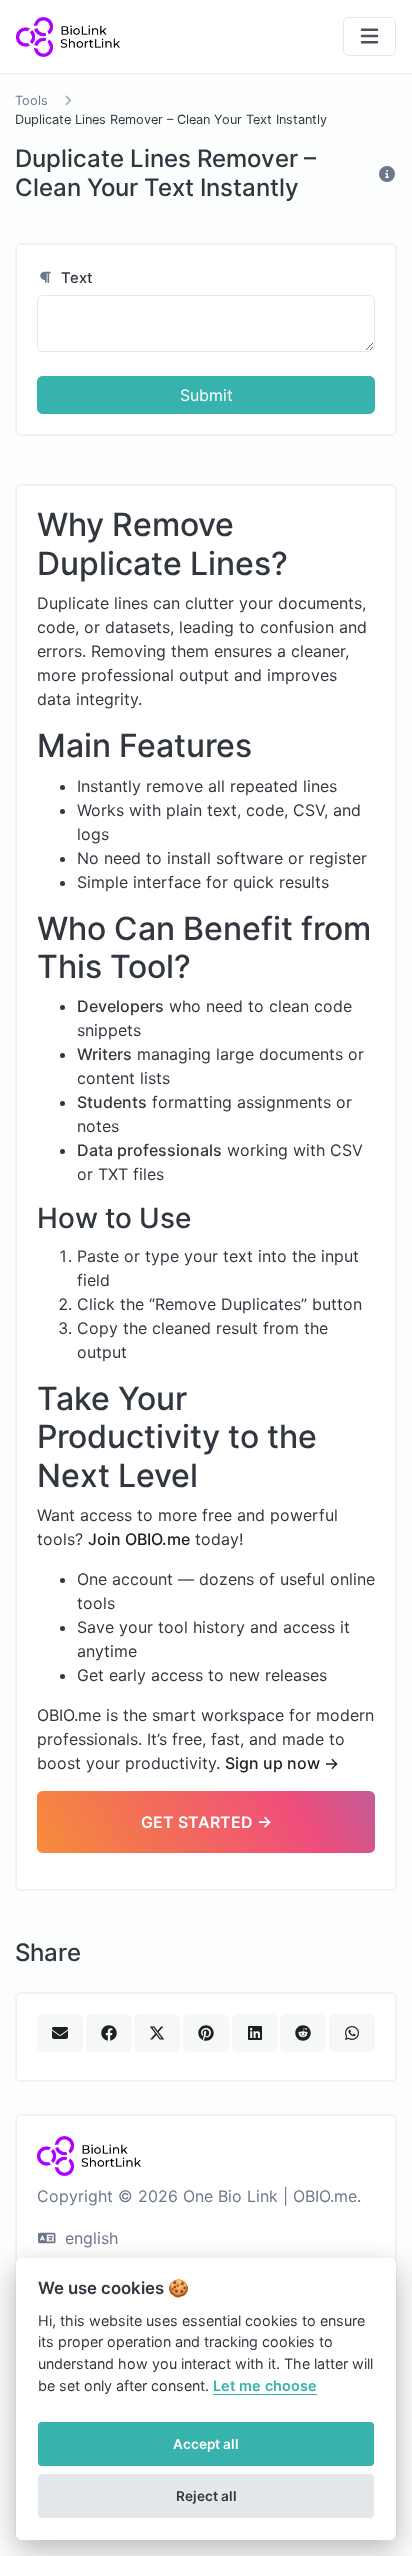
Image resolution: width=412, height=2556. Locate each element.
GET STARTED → (206, 1822)
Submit (206, 395)
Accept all (206, 2444)
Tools (31, 100)
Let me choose (265, 2385)
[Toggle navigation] (369, 36)
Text (75, 278)
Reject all (206, 2496)
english (89, 2238)
